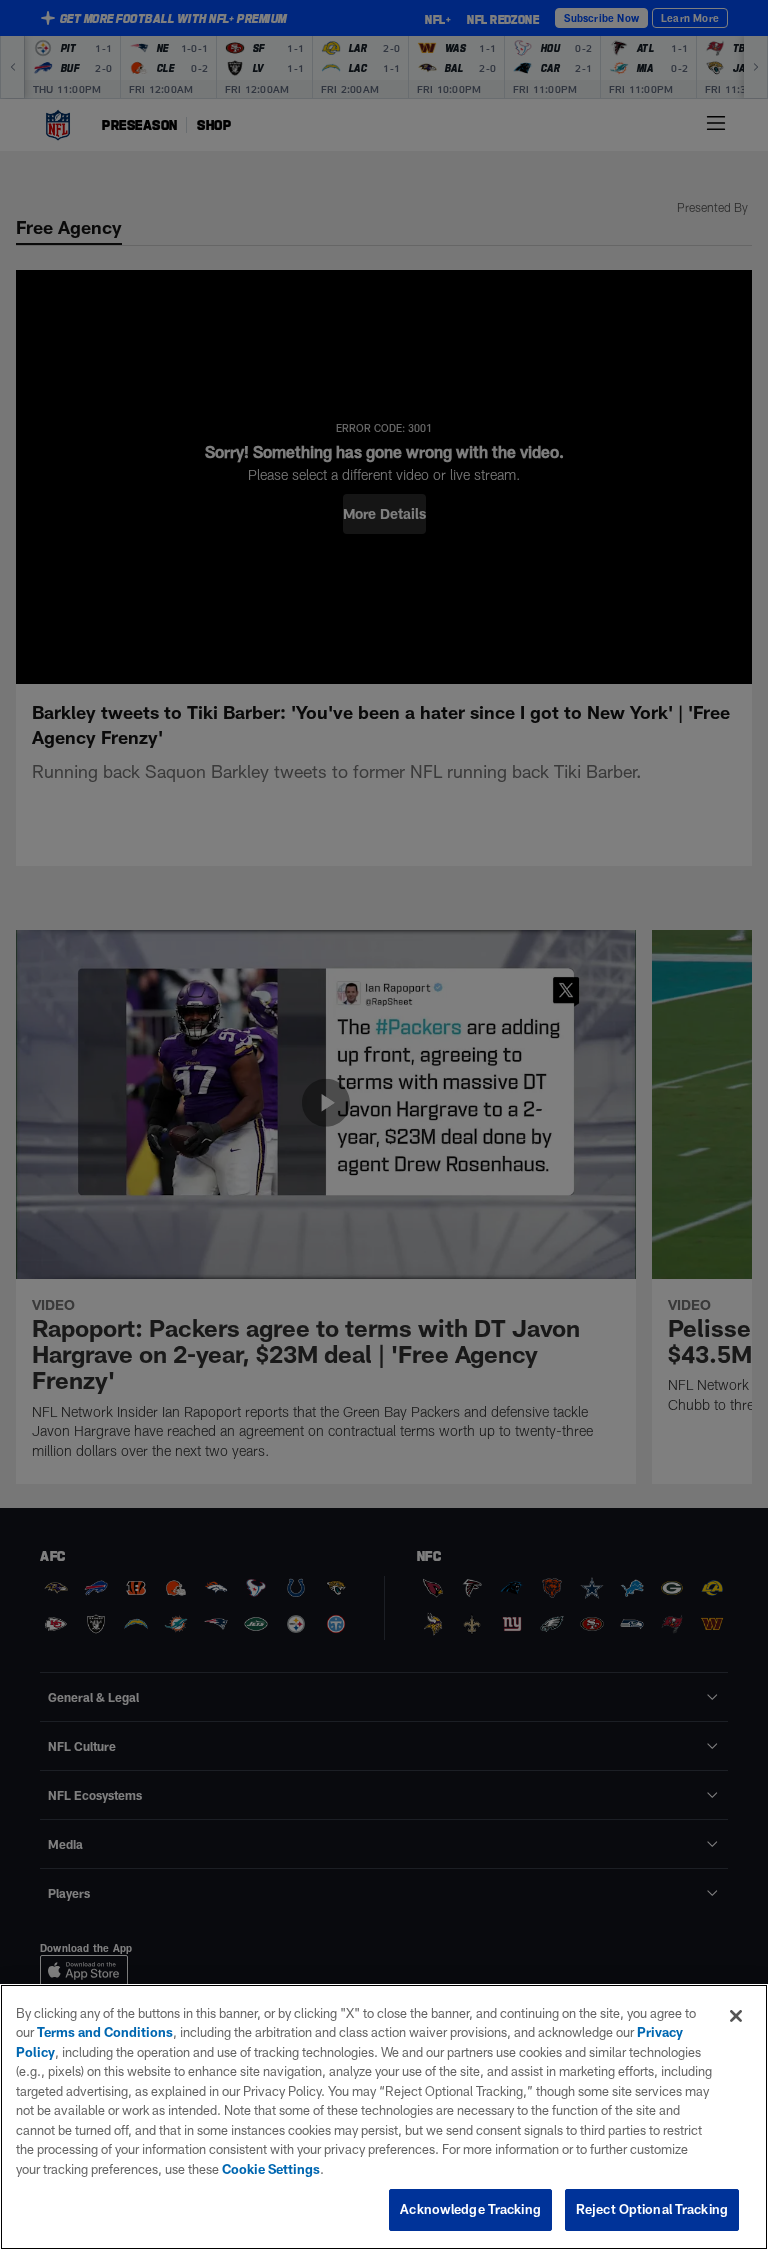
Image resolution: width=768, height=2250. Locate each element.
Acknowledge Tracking (470, 2209)
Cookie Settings (271, 2169)
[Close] (736, 2016)
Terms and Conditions (105, 2032)
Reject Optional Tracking (652, 2209)
